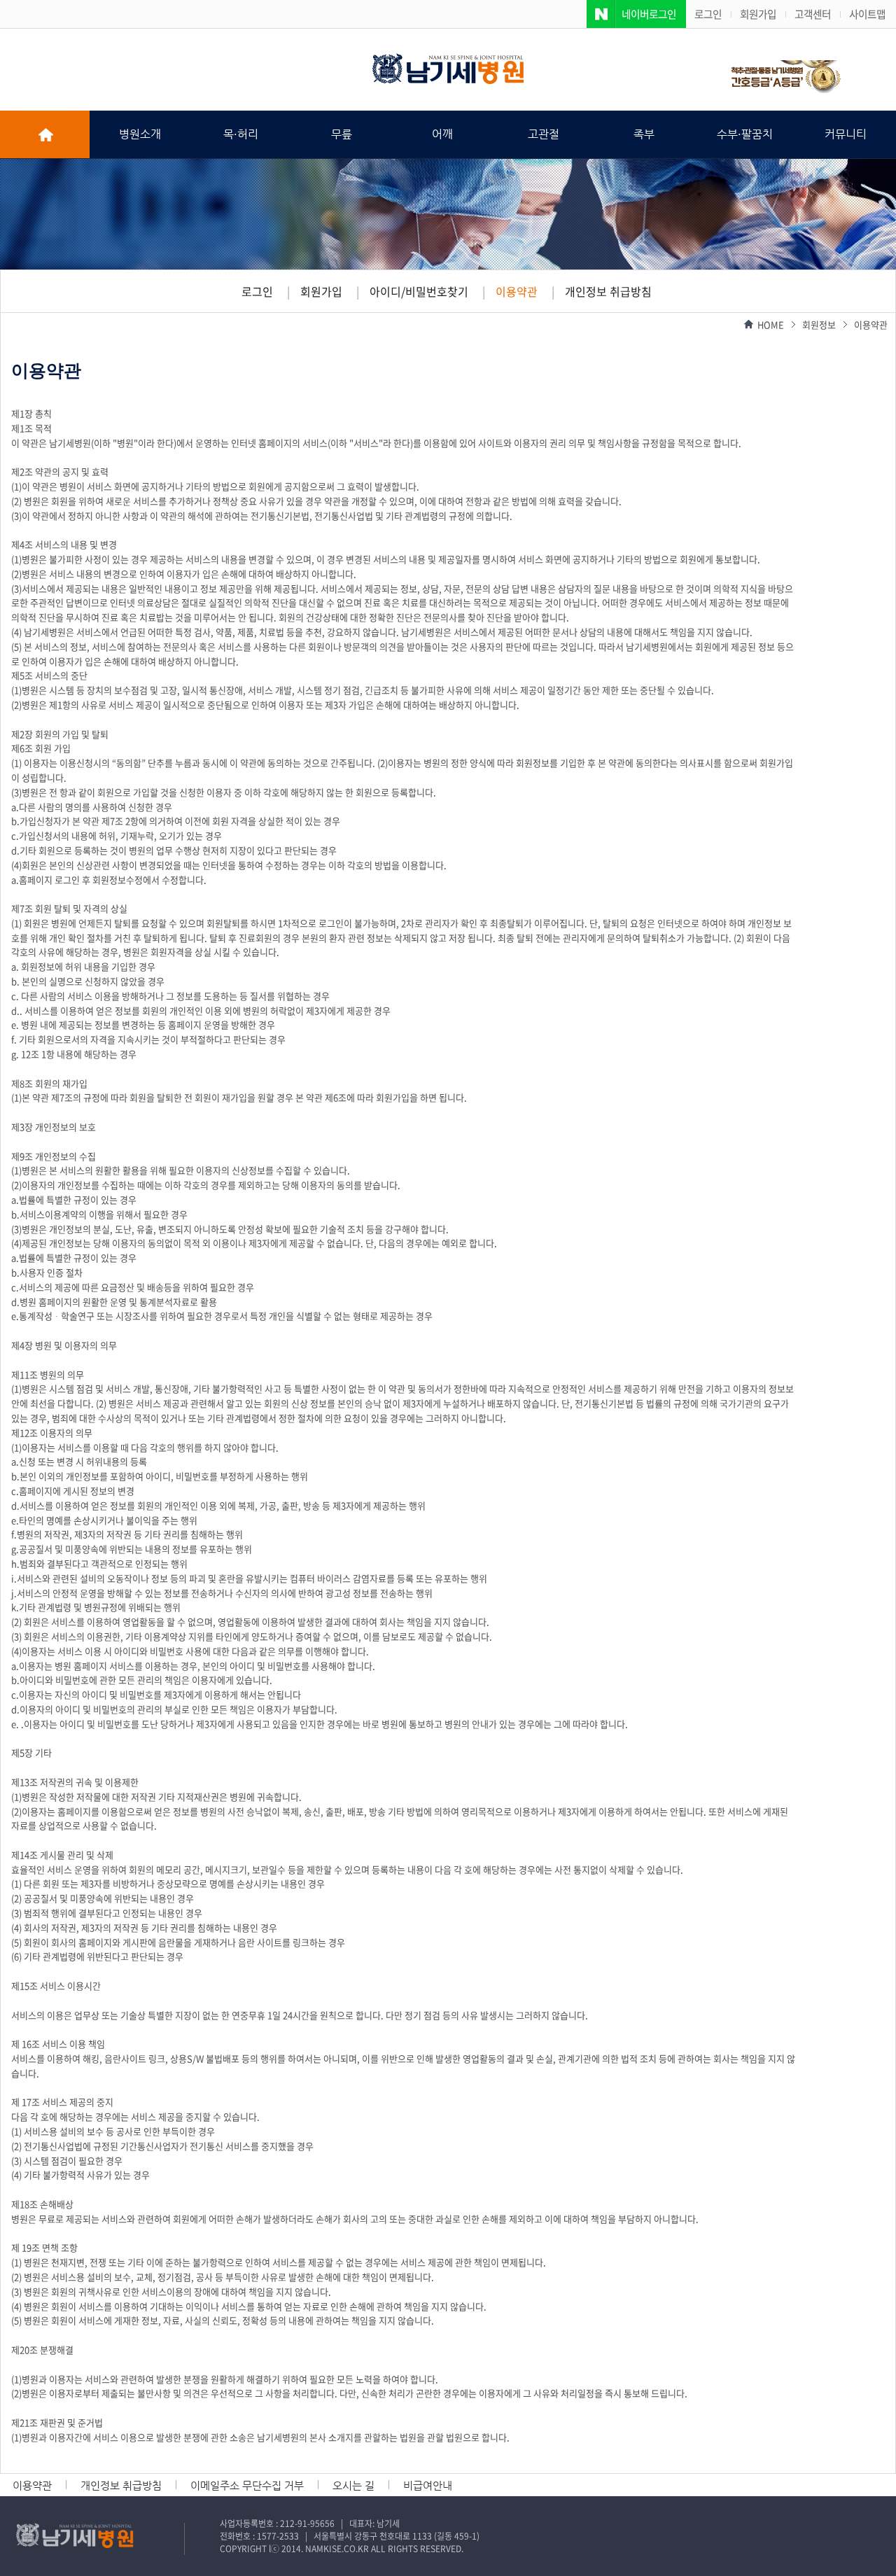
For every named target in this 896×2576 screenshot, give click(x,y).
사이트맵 (867, 14)
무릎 (342, 134)
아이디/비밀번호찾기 (419, 291)
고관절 (544, 134)
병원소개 (140, 134)
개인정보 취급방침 (608, 291)
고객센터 (813, 14)
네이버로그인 (649, 14)
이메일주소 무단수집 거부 (247, 2485)
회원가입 (758, 14)
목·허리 (241, 134)
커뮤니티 (846, 134)
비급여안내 (428, 2485)
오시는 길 (353, 2485)
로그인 (708, 14)
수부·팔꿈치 (745, 134)
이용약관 (517, 291)
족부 (644, 134)
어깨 (442, 134)
